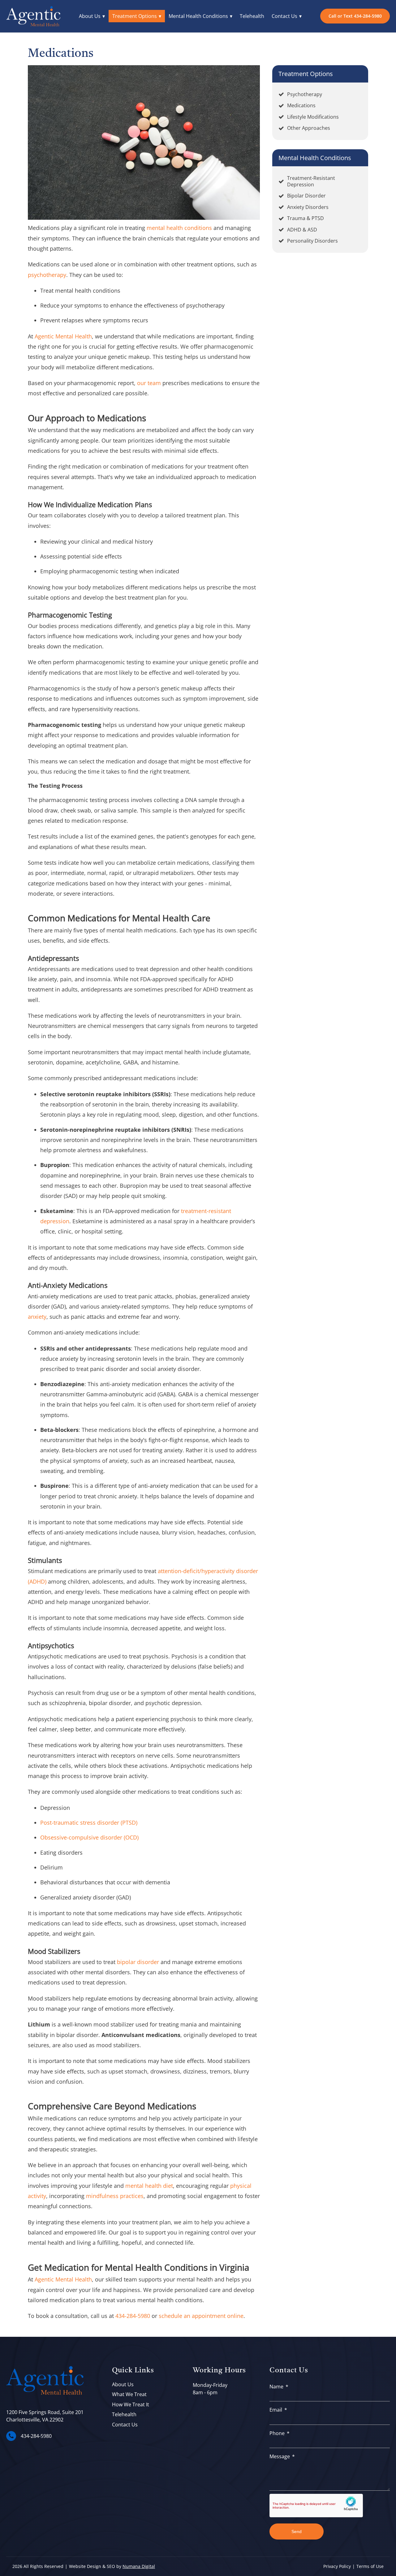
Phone (277, 2433)
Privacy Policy (337, 2566)
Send (297, 2531)
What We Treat (129, 2394)
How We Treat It (131, 2404)
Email (276, 2410)
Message (280, 2456)
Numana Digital (139, 2566)
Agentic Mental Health (63, 336)
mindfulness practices (115, 2196)
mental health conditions (179, 228)
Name (276, 2387)
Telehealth (252, 16)
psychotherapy (47, 275)
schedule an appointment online (201, 2316)
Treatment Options (135, 16)
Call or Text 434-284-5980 (355, 16)
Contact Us (284, 16)
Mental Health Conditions (198, 16)
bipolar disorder (138, 1962)
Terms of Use (370, 2566)
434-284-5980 (133, 2316)
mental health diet (149, 2186)
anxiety (37, 1317)
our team (149, 383)
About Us (90, 16)
